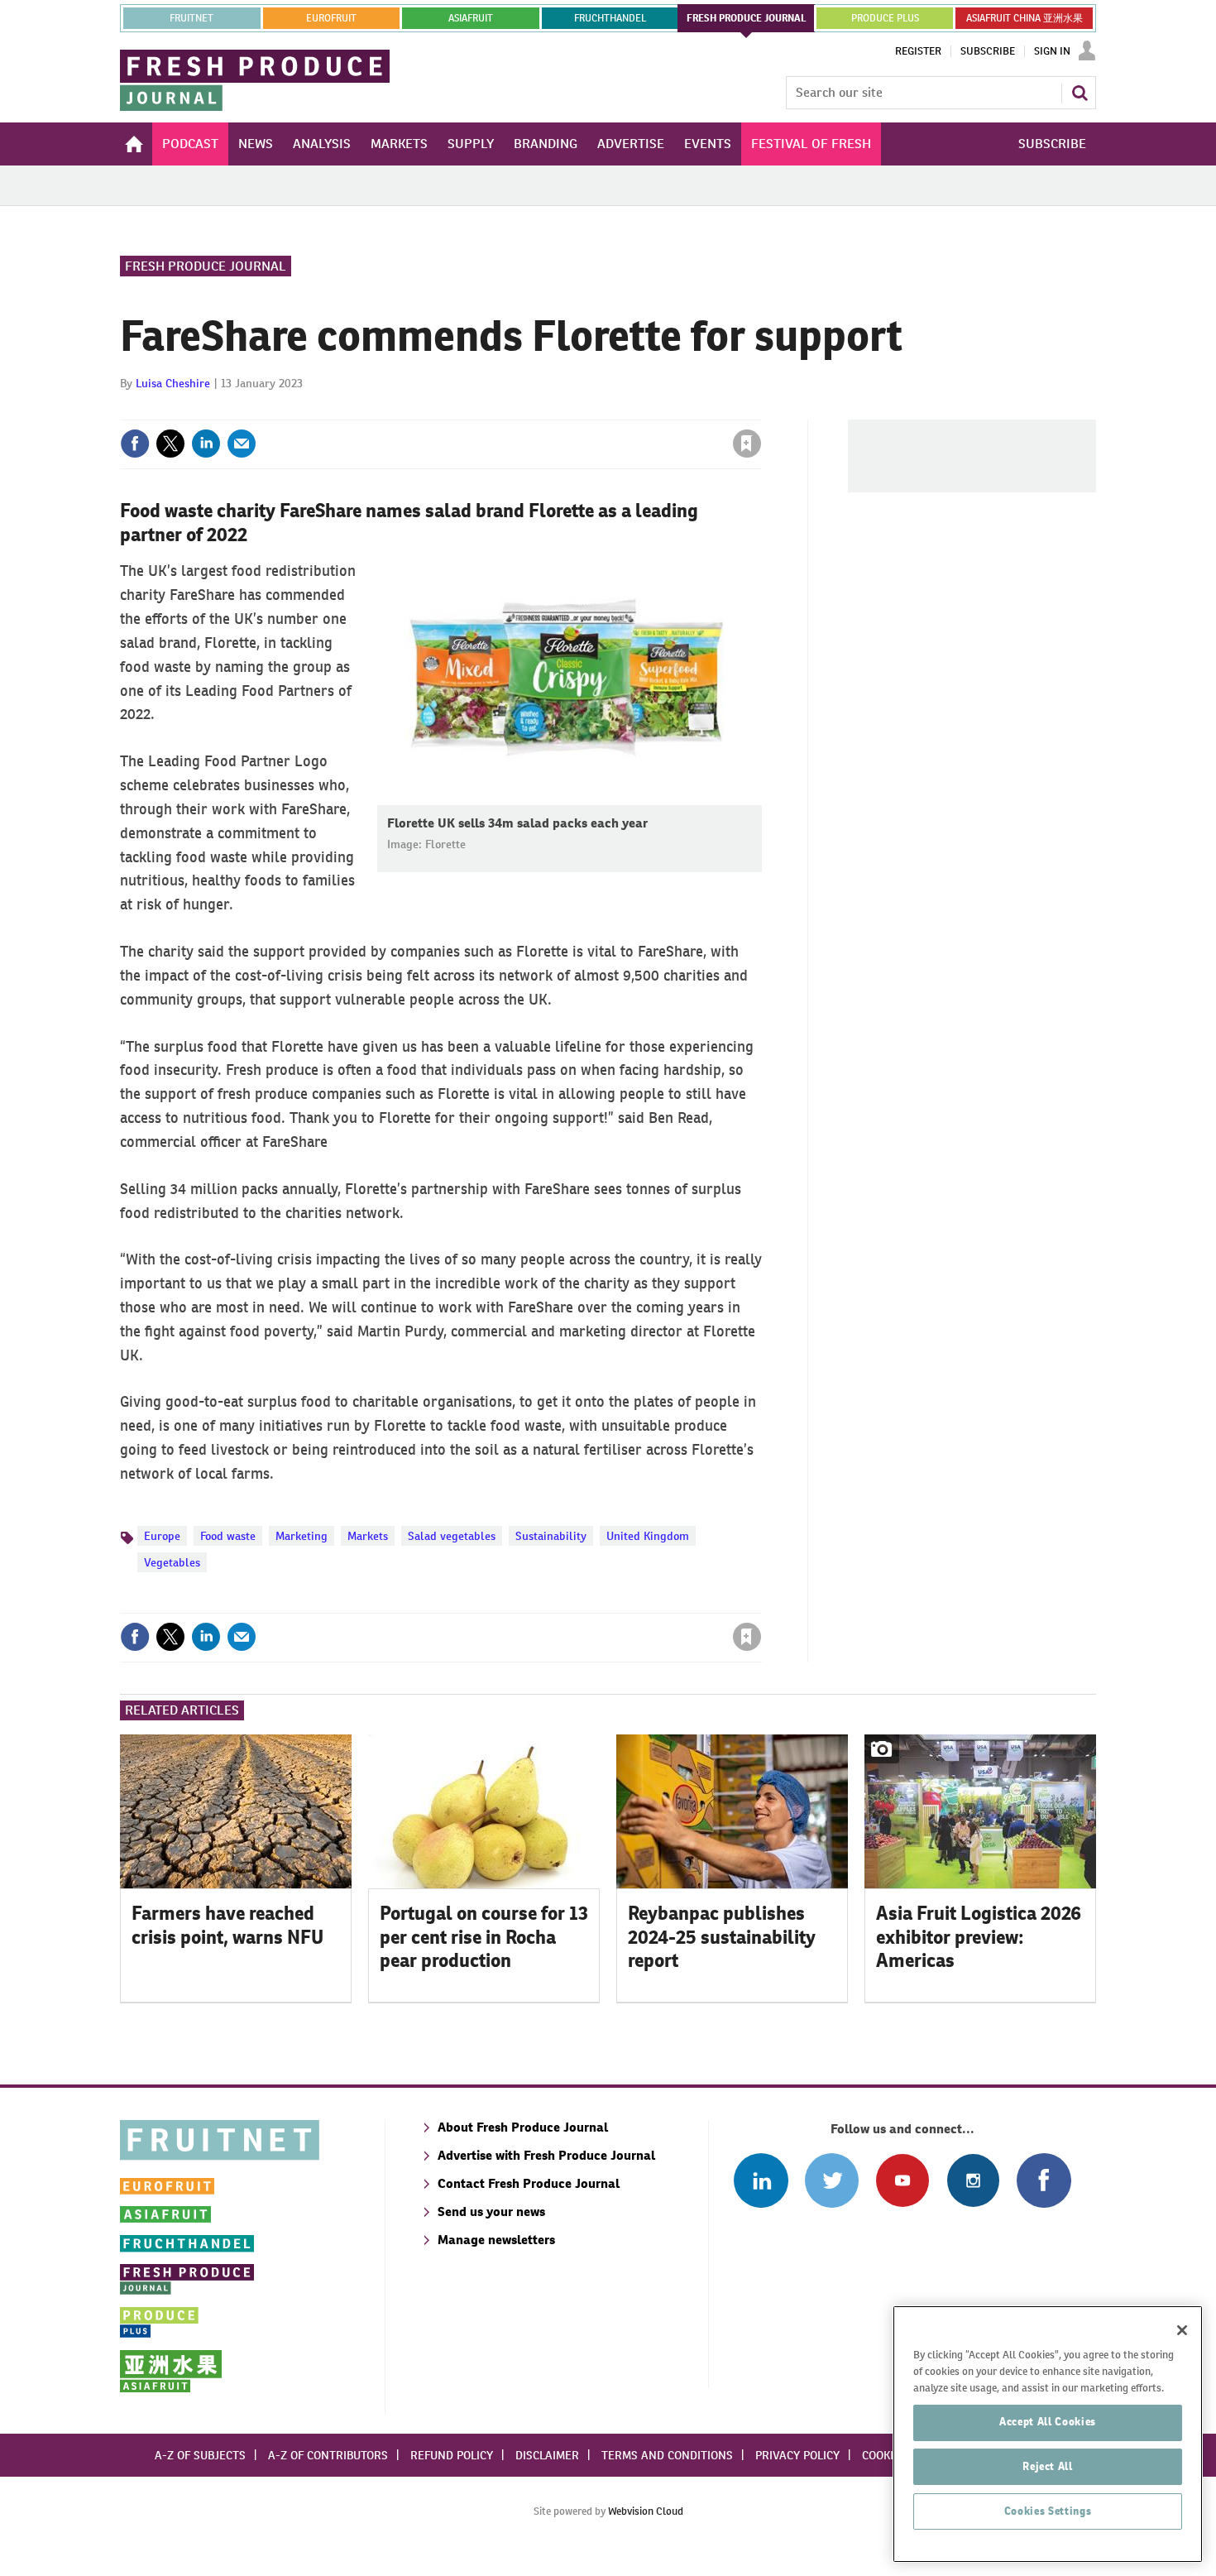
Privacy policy (797, 2455)
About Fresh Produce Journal (523, 2127)
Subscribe (988, 51)
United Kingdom (648, 1536)
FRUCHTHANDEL (610, 18)
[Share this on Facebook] (135, 444)
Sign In (1052, 51)
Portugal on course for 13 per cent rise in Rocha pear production (484, 1937)
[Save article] (747, 444)
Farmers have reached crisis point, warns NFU (227, 1925)
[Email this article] (242, 444)
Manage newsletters (496, 2240)
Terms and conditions (667, 2455)
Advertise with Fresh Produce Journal (546, 2155)
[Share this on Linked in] (206, 444)
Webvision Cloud (646, 2511)
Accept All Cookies (1048, 2422)
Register (918, 51)
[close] (761, 410)
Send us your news (491, 2211)
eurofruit (331, 18)
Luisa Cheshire (173, 383)
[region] (1048, 2434)
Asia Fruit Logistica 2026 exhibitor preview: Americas (979, 1937)
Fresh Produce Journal (206, 266)
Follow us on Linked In (761, 2180)
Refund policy (452, 2455)
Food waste (228, 1536)
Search (1080, 93)
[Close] (1182, 2330)
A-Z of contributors (328, 2455)
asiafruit (471, 18)
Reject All (1048, 2466)
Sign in (550, 410)
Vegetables (172, 1562)
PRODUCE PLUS (885, 18)
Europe (162, 1536)
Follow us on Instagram (973, 2180)
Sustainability (551, 1536)
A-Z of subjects (200, 2455)
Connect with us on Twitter (832, 2180)
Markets (368, 1536)
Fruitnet (191, 18)
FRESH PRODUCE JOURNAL (747, 18)
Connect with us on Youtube (902, 2180)
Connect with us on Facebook (1044, 2180)
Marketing (302, 1536)
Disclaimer (547, 2455)
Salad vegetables (452, 1536)
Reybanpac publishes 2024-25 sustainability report (722, 1937)
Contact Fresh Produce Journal (529, 2183)
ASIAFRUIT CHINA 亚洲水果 (1025, 18)
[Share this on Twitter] (170, 444)
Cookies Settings (1048, 2511)
